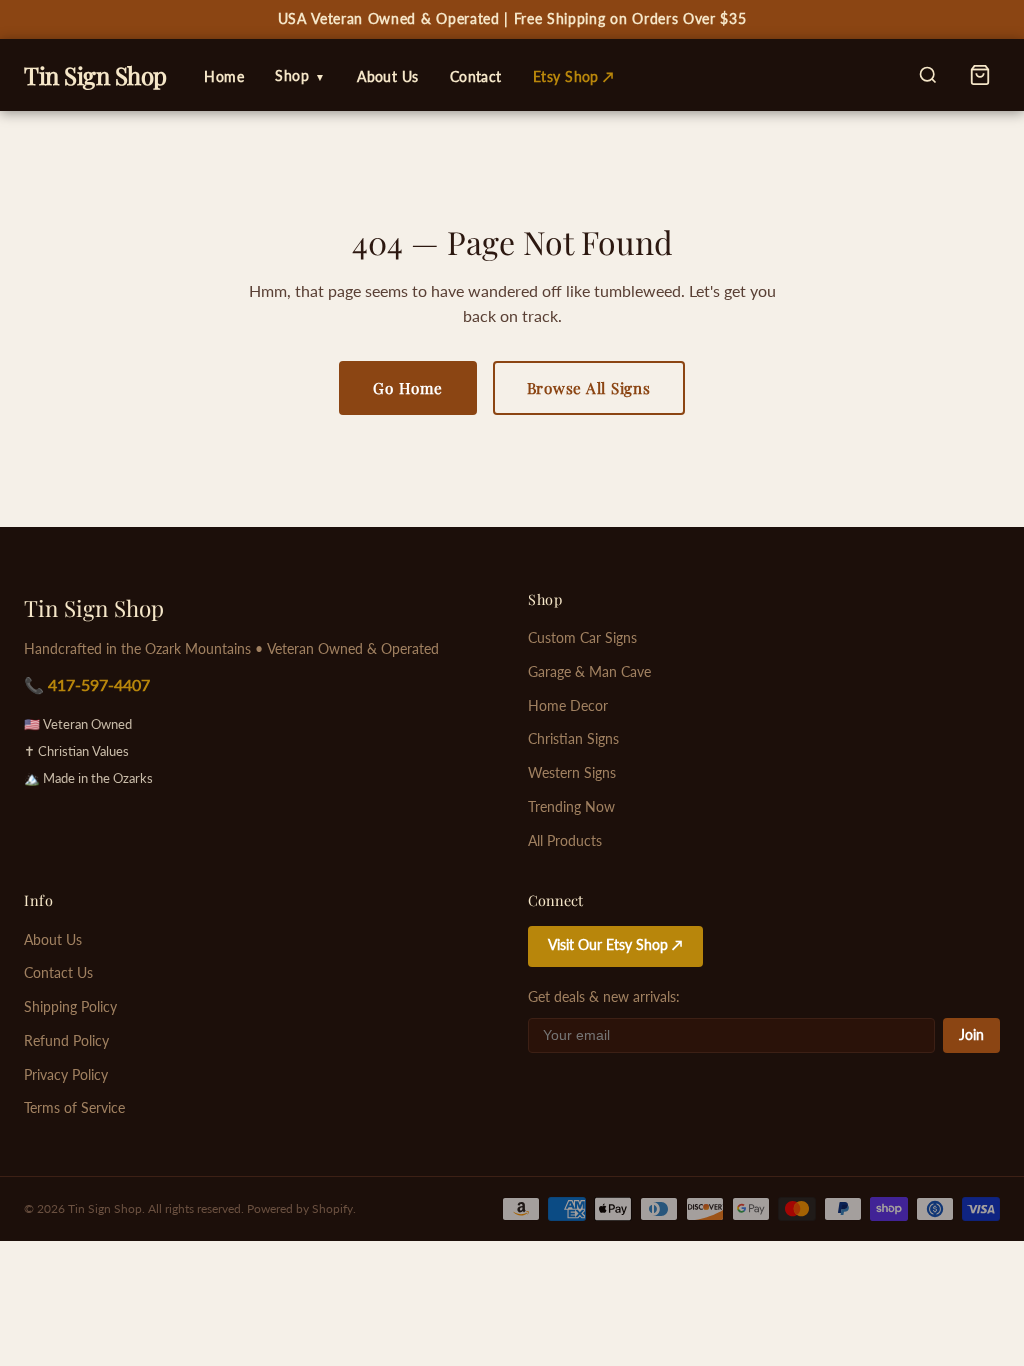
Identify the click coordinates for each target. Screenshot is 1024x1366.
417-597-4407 (99, 684)
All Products (565, 841)
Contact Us (58, 973)
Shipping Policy (70, 1007)
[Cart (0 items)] (980, 75)
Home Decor (568, 706)
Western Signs (572, 773)
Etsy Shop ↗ (574, 76)
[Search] (928, 75)
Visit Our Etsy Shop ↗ (615, 945)
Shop (300, 75)
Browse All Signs (589, 388)
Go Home (407, 388)
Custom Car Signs (582, 638)
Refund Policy (66, 1041)
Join (971, 1035)
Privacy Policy (66, 1075)
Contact (476, 76)
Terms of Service (74, 1108)
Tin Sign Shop (94, 608)
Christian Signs (573, 739)
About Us (387, 76)
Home (224, 76)
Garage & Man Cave (589, 672)
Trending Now (571, 807)
